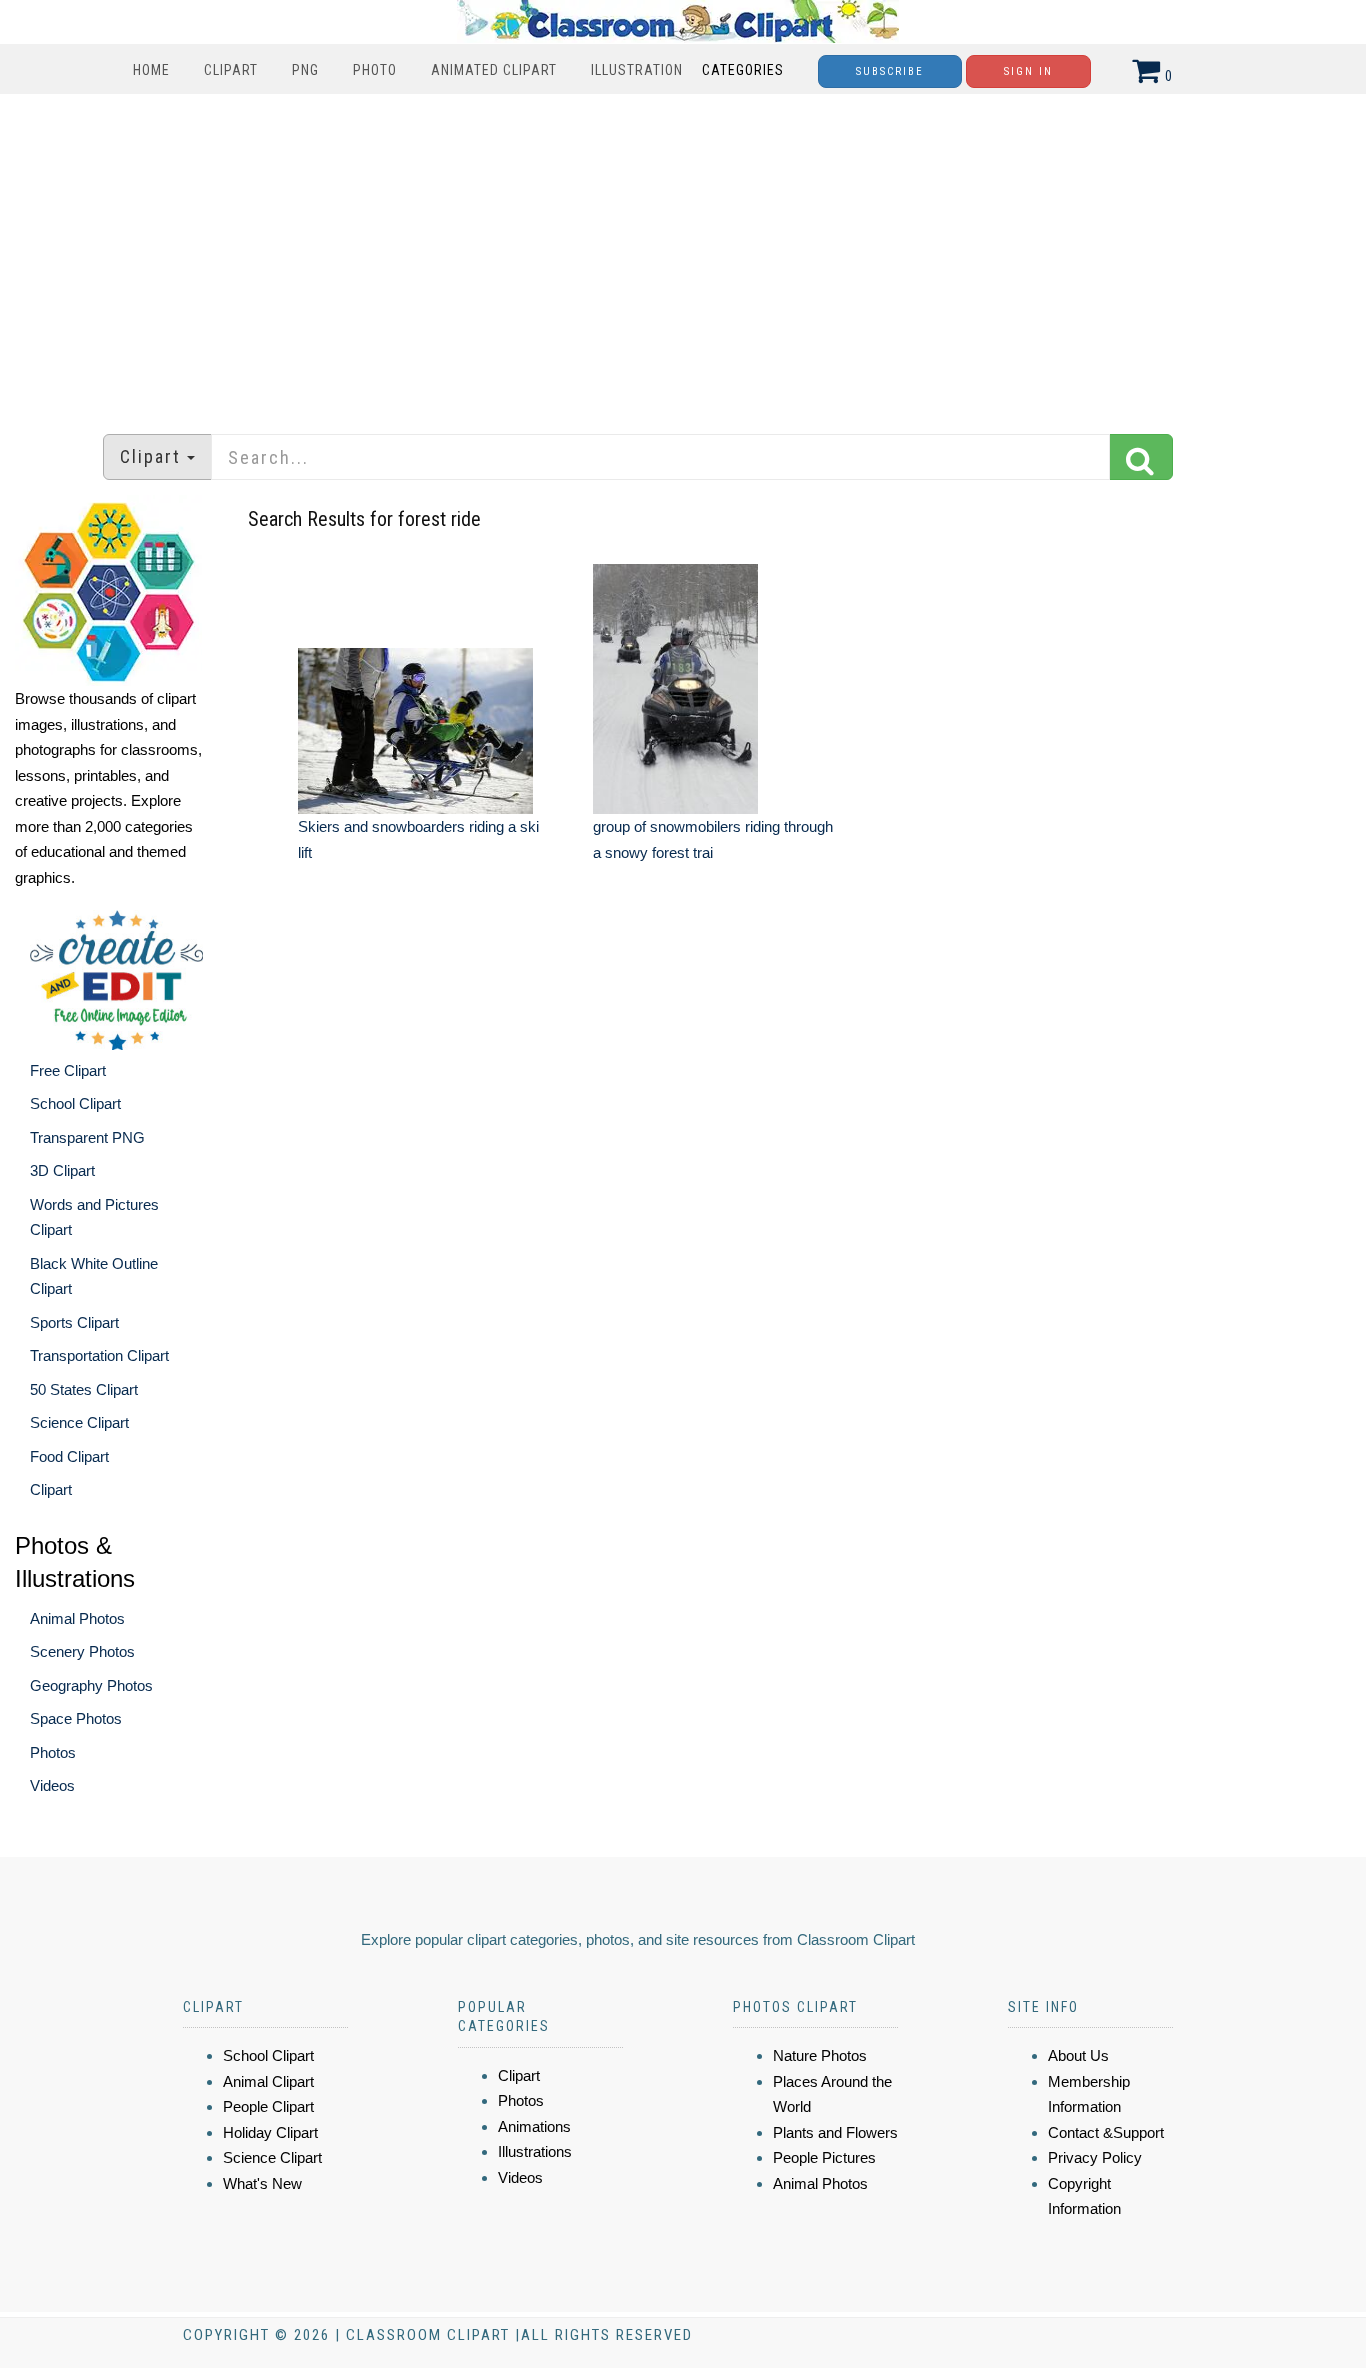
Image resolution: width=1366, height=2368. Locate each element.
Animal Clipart (268, 2081)
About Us (1078, 2055)
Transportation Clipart (99, 1355)
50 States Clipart (84, 1389)
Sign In (1028, 71)
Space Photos (76, 1718)
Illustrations (535, 2151)
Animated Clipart (494, 70)
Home (151, 70)
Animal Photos (77, 1618)
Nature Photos (820, 2055)
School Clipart (75, 1103)
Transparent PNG (87, 1137)
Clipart (231, 70)
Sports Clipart (74, 1322)
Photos (53, 1752)
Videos (52, 1785)
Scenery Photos (82, 1651)
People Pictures (824, 2157)
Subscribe (890, 71)
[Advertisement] (683, 254)
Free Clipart (68, 1070)
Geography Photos (91, 1685)
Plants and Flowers (835, 2132)
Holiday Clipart (270, 2132)
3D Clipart (62, 1170)
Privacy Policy (1095, 2157)
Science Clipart (79, 1422)
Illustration (637, 70)
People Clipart (268, 2106)
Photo (375, 70)
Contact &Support (1106, 2132)
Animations (534, 2126)
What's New (262, 2183)
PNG (305, 70)
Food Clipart (69, 1456)
